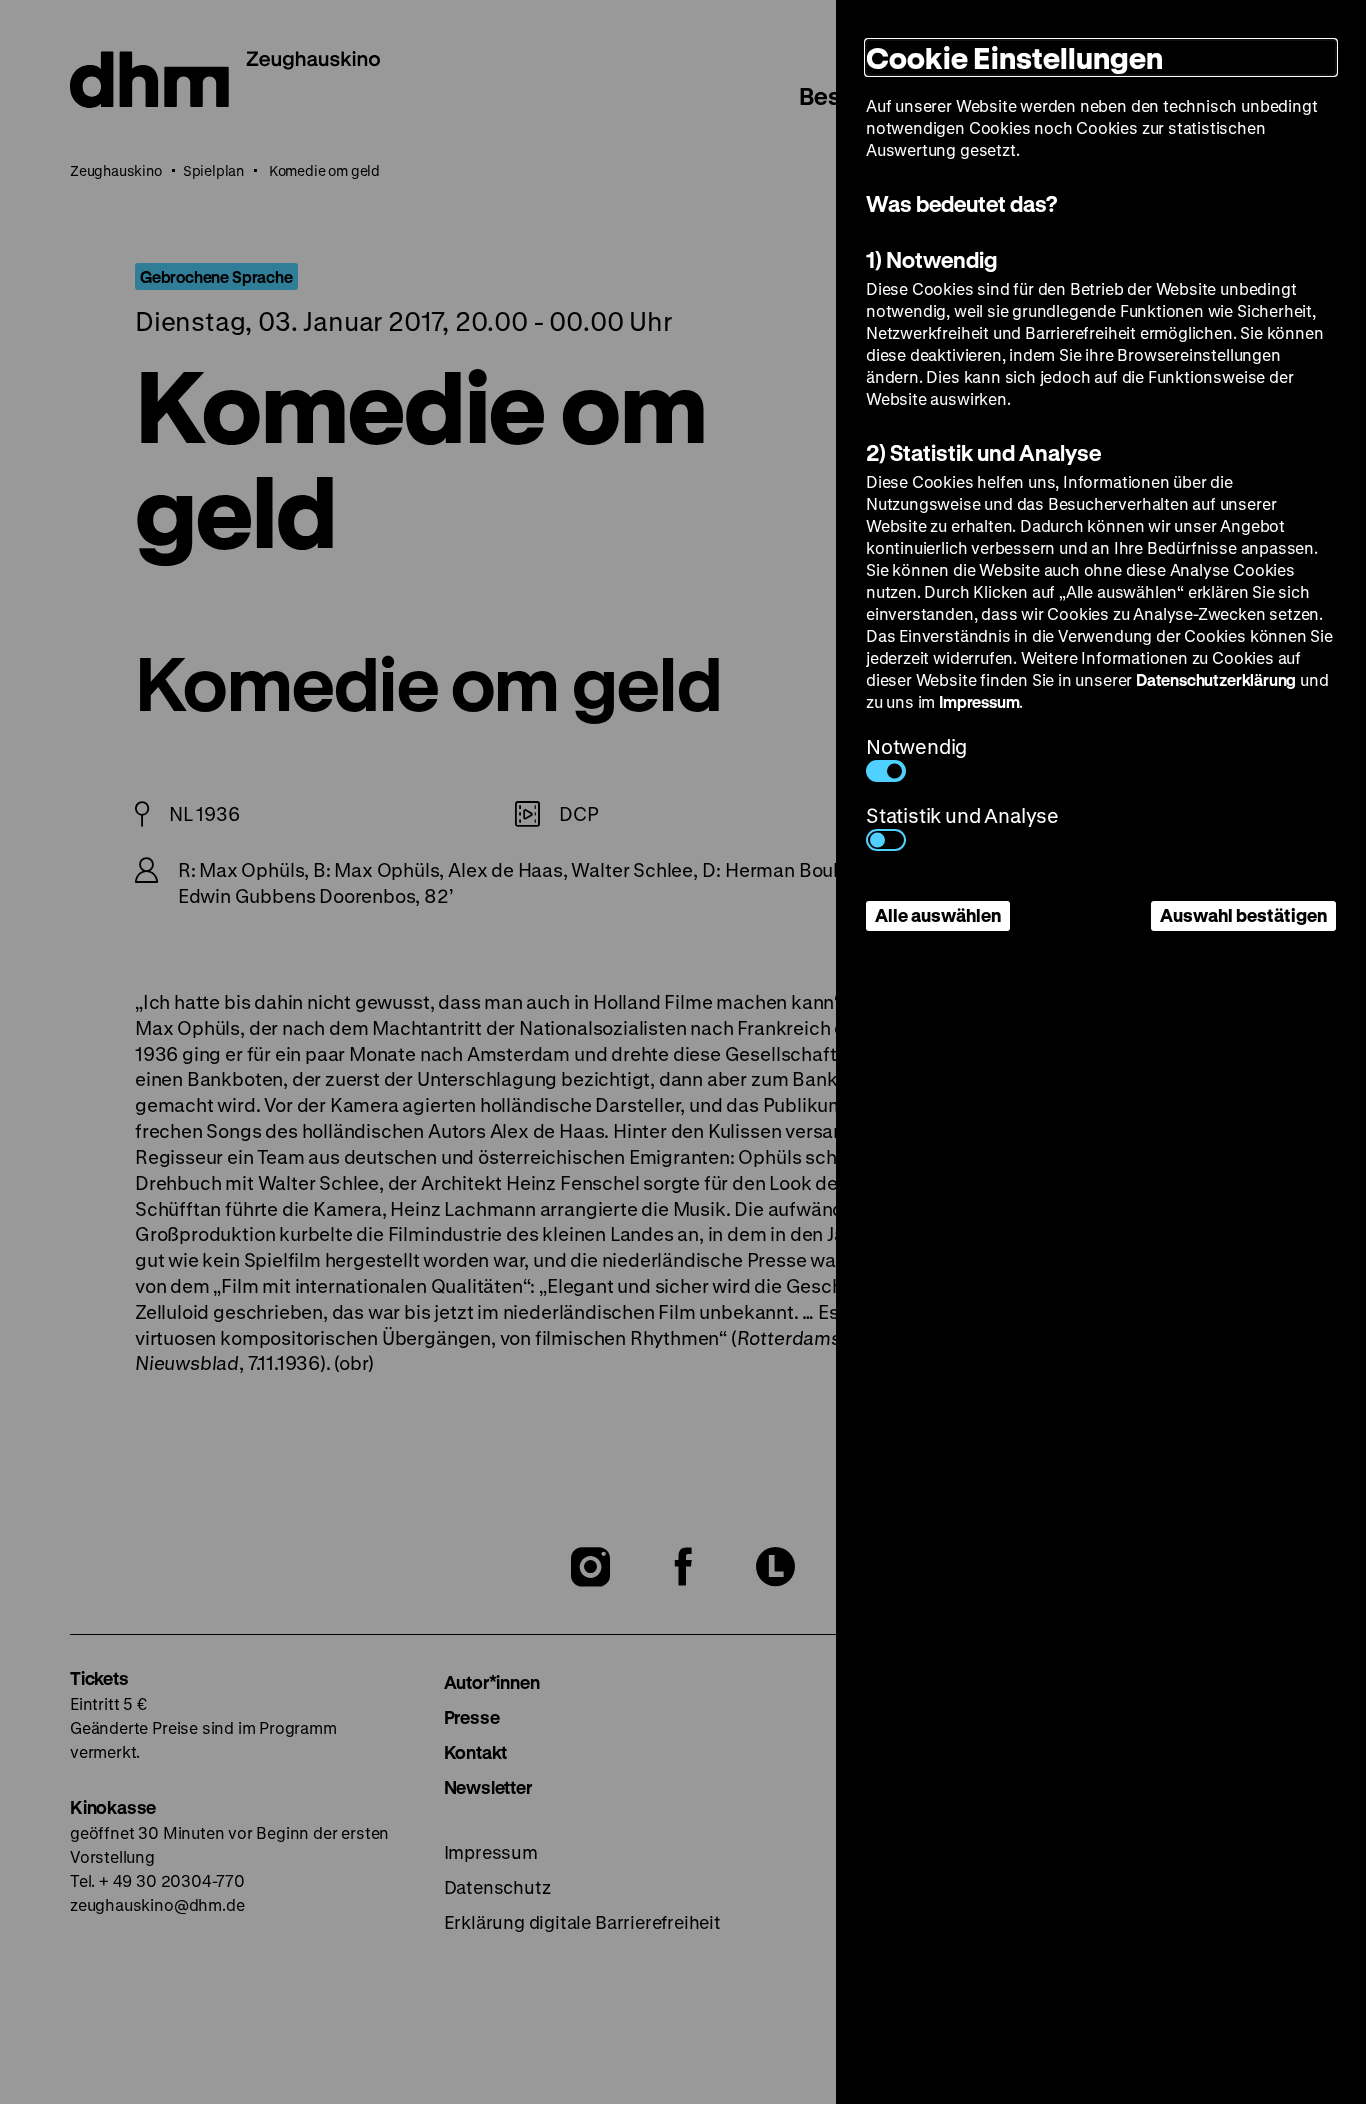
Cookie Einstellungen (1014, 57)
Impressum (979, 701)
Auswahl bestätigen (1243, 915)
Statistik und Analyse (962, 815)
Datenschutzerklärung (1216, 679)
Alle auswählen (938, 915)
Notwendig (916, 746)
